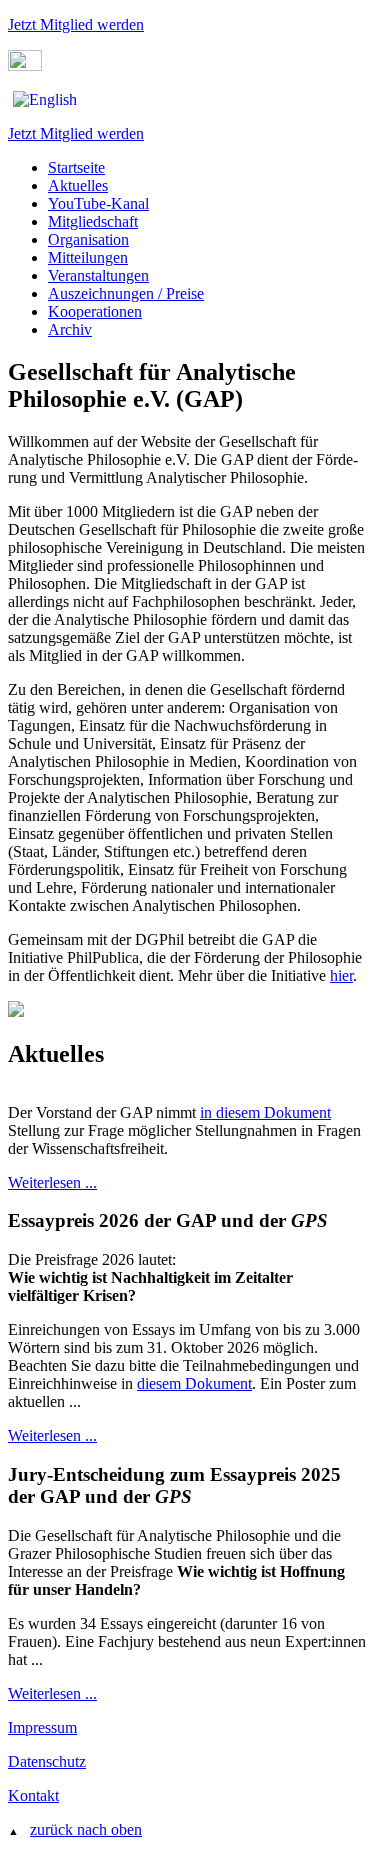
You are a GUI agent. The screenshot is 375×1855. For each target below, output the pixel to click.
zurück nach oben (86, 1829)
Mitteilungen (88, 257)
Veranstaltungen (98, 275)
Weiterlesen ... (52, 1182)
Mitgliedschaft (93, 221)
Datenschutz (47, 1761)
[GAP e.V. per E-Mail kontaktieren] (25, 65)
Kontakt (33, 1795)
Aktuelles (78, 185)
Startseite (76, 167)
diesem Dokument (194, 1383)
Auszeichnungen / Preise (126, 293)
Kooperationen (95, 311)
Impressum (42, 1727)
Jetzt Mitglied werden (76, 24)
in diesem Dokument (265, 1112)
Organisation (88, 239)
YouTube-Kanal (98, 203)
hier (341, 975)
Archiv (70, 329)
